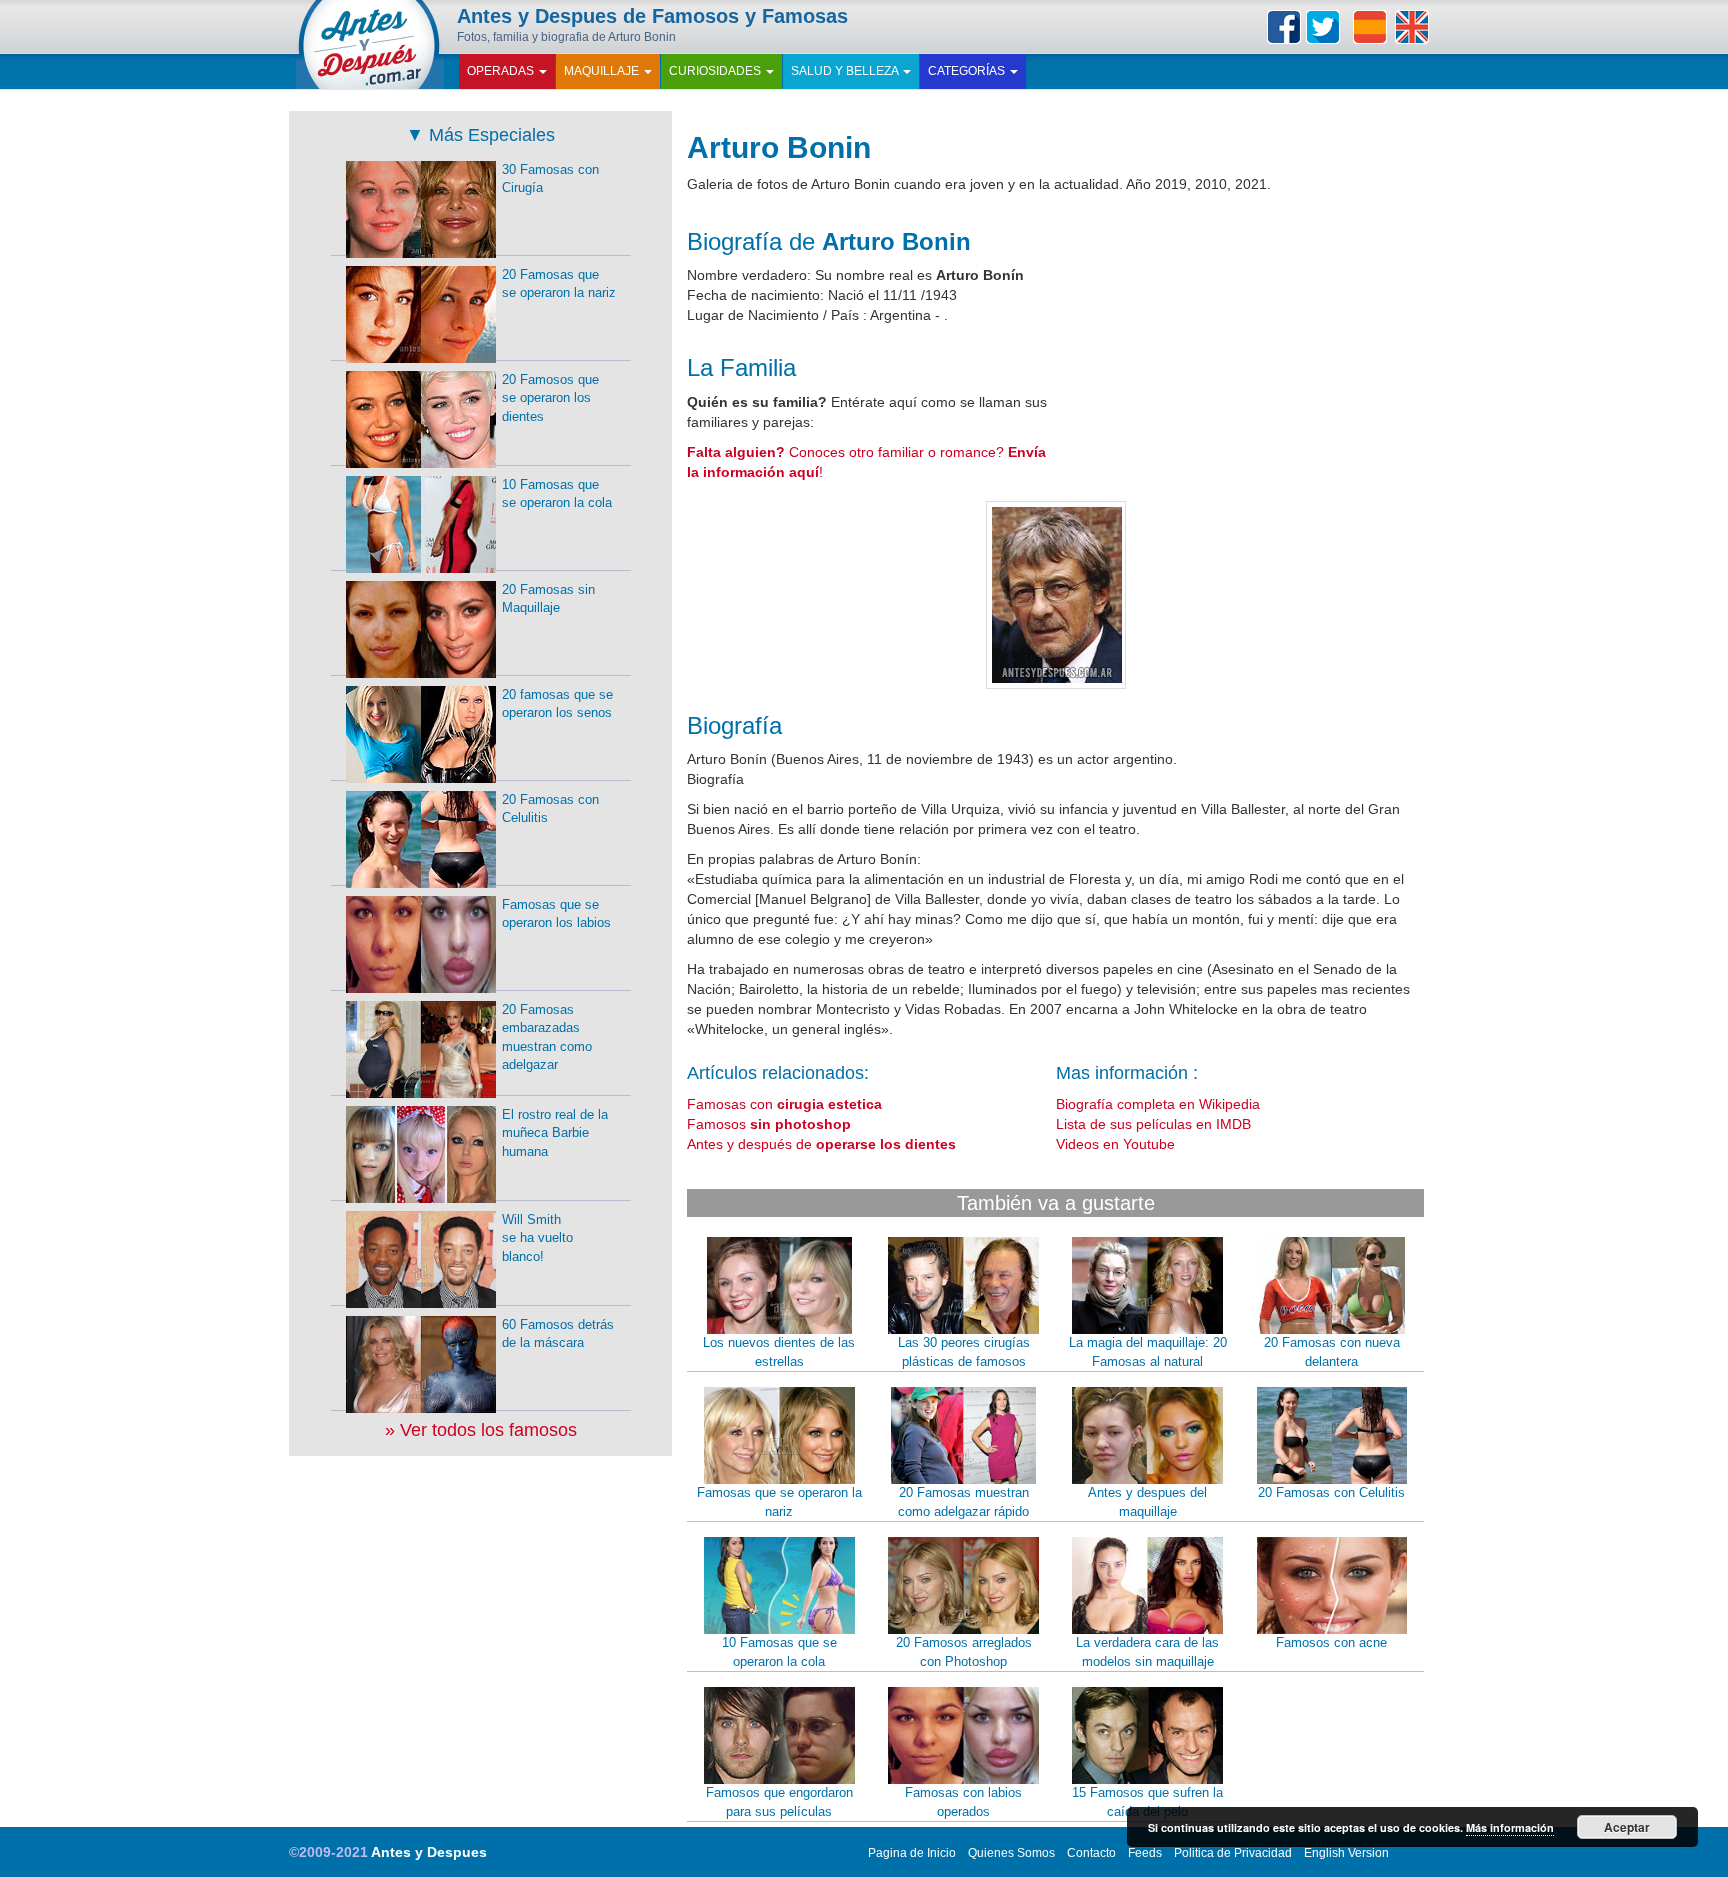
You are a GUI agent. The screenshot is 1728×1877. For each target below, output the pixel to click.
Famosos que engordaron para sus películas (779, 1802)
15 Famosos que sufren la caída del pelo (1147, 1802)
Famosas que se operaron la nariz (779, 1502)
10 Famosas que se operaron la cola (779, 1652)
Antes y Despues (429, 1852)
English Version (1346, 1853)
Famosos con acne (1331, 1642)
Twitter (1323, 27)
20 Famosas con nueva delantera (1332, 1352)
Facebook (1284, 27)
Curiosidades (716, 71)
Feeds (1145, 1853)
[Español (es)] (1370, 27)
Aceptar (1627, 1827)
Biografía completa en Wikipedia (1158, 1104)
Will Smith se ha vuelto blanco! (537, 1238)
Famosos (769, 1124)
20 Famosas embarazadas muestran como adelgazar (547, 1037)
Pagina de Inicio (912, 1853)
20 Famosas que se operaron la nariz (559, 284)
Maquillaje (603, 71)
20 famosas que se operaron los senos (557, 704)
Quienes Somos (1011, 1853)
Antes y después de (821, 1144)
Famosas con (784, 1104)
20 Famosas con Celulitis (1331, 1492)
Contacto (1091, 1853)
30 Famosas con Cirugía (550, 179)
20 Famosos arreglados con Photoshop (964, 1652)
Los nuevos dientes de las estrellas (779, 1352)
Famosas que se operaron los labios (556, 914)
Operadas (502, 71)
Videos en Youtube (1115, 1144)
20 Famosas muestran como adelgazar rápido (963, 1502)
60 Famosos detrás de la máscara (558, 1334)
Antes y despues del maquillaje (1147, 1502)
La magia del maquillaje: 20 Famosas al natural (1148, 1352)
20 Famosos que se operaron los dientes (550, 398)
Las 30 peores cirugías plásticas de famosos (964, 1352)
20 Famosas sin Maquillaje (548, 599)
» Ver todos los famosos (481, 1430)
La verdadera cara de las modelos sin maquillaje (1147, 1652)
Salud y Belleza (846, 71)
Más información (1510, 1827)
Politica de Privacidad (1233, 1853)
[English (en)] (1412, 27)
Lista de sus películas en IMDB (1153, 1124)
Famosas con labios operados (963, 1802)
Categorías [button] (968, 71)
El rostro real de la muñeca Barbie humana (555, 1133)
